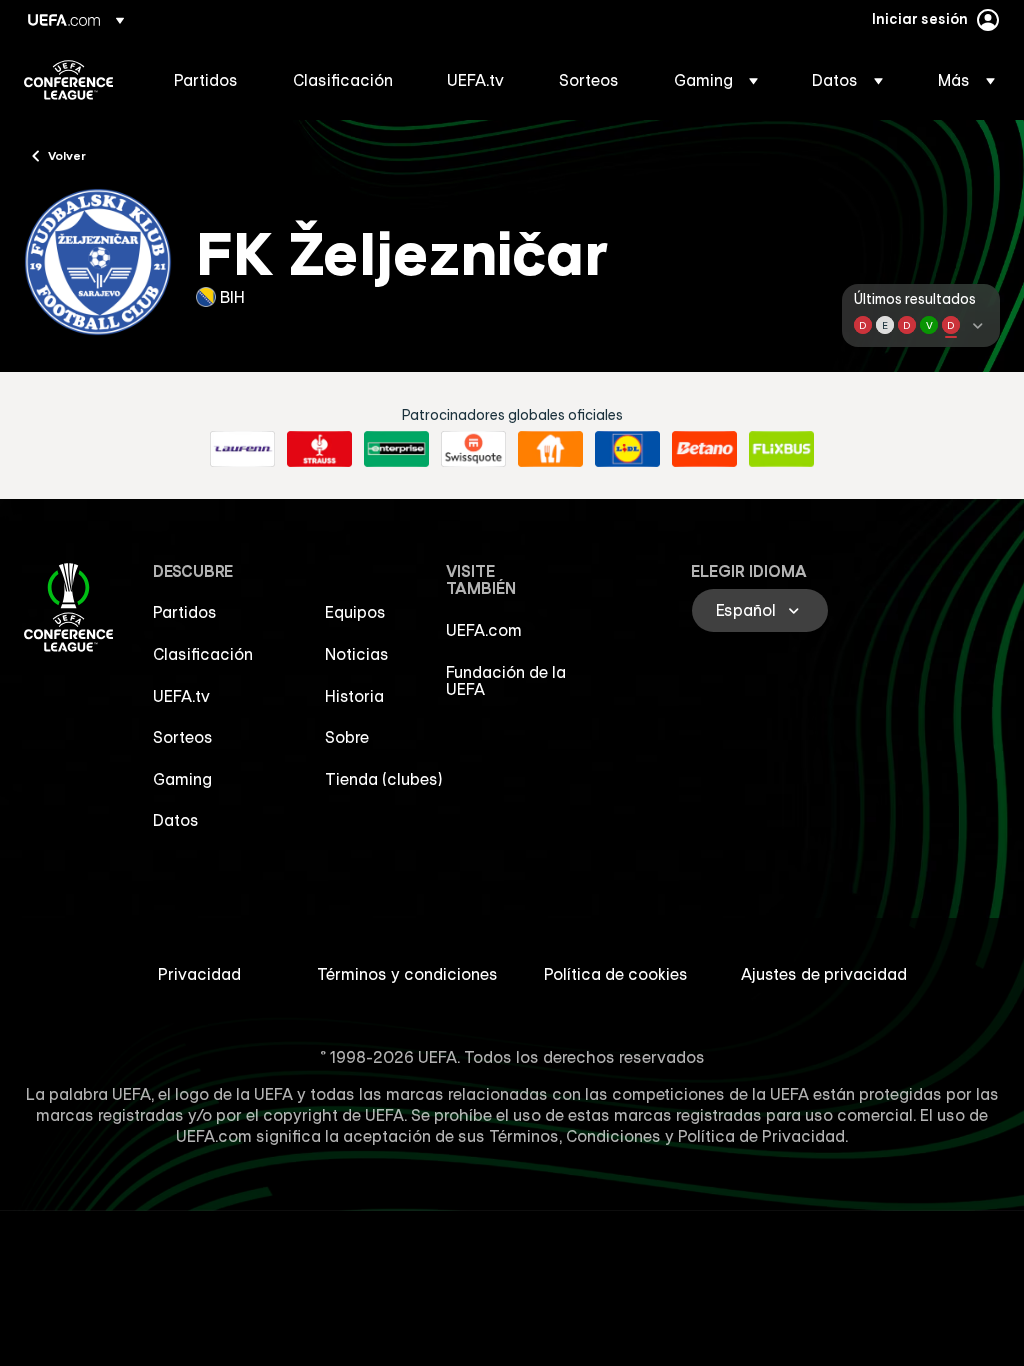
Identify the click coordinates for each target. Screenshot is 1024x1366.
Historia (354, 696)
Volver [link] (67, 155)
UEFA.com (484, 630)
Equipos (355, 612)
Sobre (347, 737)
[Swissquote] (473, 449)
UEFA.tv (181, 696)
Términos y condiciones (407, 974)
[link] (206, 80)
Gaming (182, 779)
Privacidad (199, 974)
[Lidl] (627, 449)
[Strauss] (319, 449)
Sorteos (183, 737)
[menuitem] (208, 80)
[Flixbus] (781, 449)
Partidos (185, 612)
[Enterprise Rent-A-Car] (396, 449)
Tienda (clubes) (384, 779)
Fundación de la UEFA (506, 681)
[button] (716, 80)
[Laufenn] (242, 449)
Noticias (357, 654)
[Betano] (704, 449)
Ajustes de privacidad (824, 974)
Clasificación (203, 654)
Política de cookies (616, 974)
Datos (176, 820)
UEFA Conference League (68, 80)
